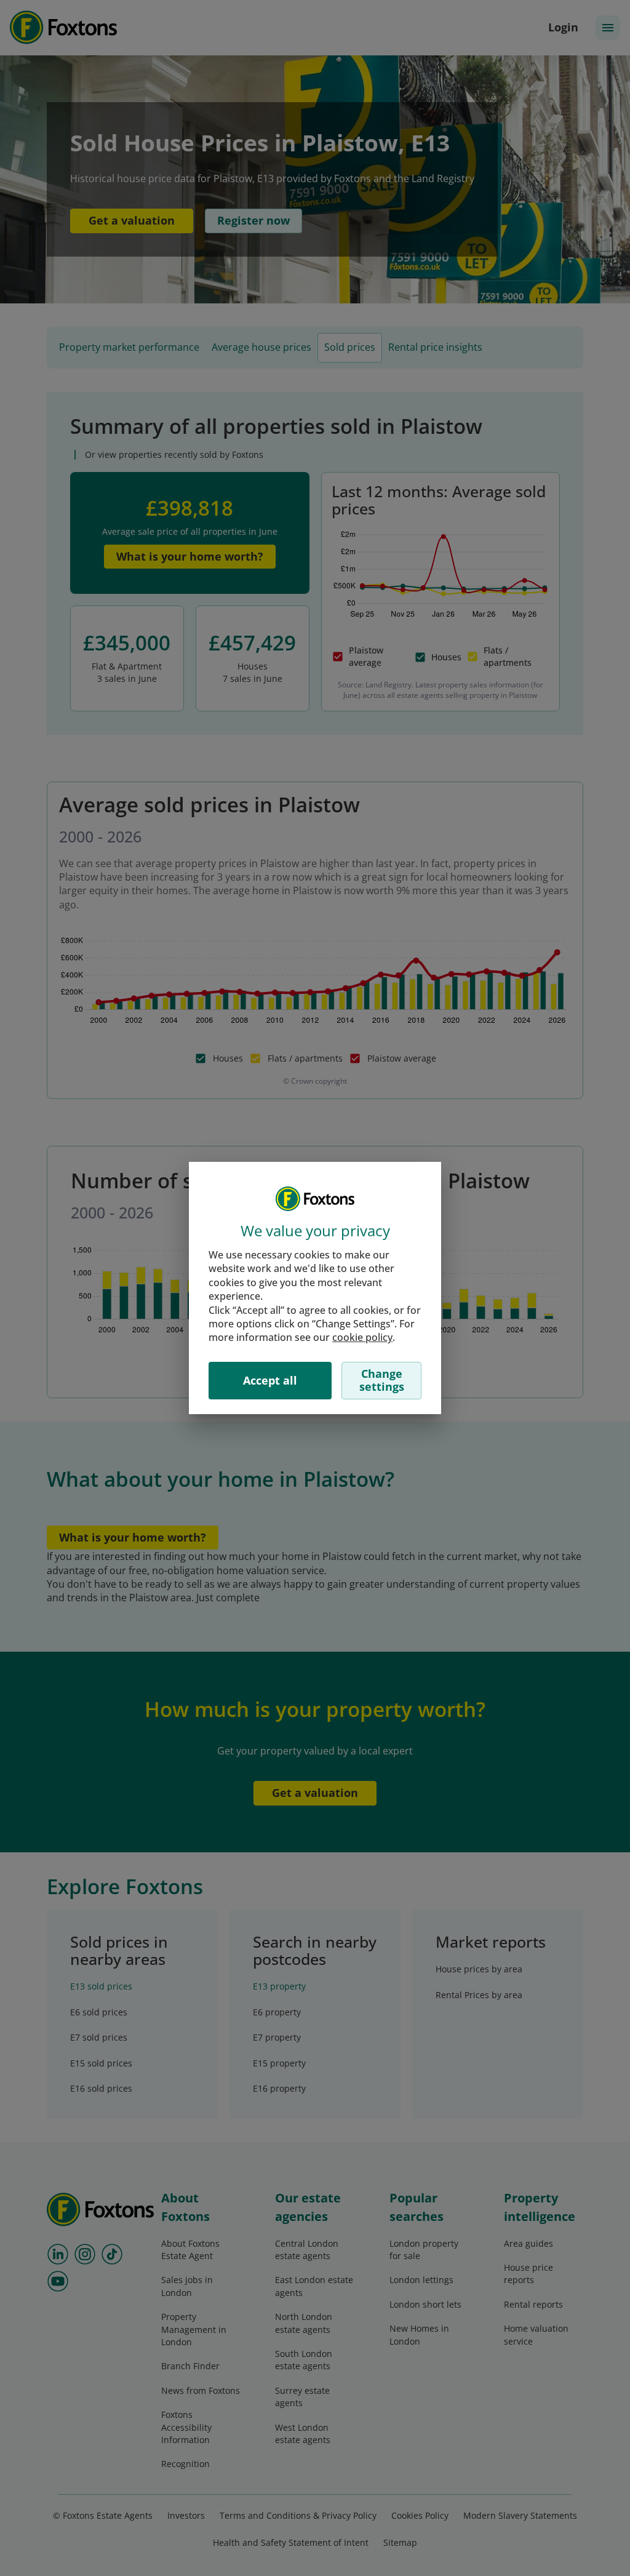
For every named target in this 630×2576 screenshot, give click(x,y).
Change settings (382, 1380)
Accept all (270, 1380)
